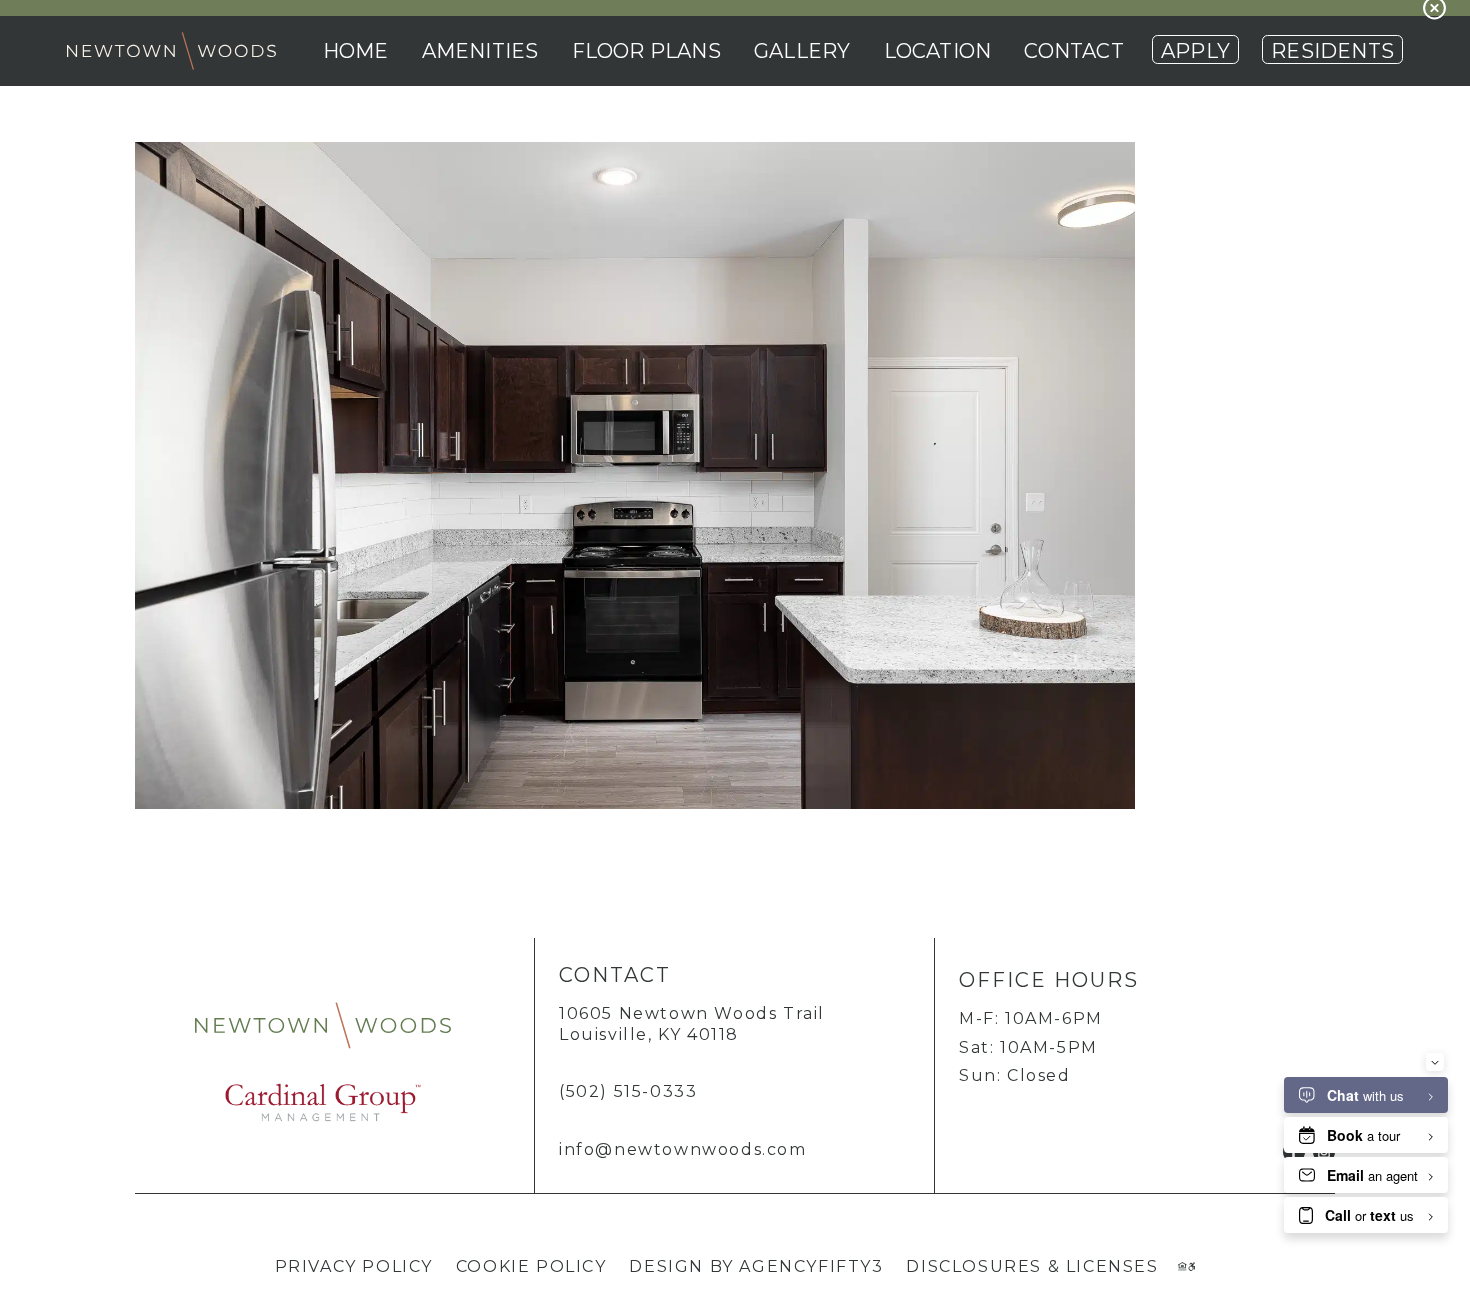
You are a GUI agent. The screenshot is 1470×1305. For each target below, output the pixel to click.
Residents (1332, 51)
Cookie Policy (531, 1266)
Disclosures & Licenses (1032, 1266)
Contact (1073, 51)
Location (938, 51)
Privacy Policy (354, 1266)
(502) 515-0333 (628, 1091)
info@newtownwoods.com (683, 1149)
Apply (1195, 51)
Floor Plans (646, 51)
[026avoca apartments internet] (635, 803)
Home (356, 51)
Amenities (480, 51)
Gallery (802, 51)
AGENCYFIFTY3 (811, 1266)
